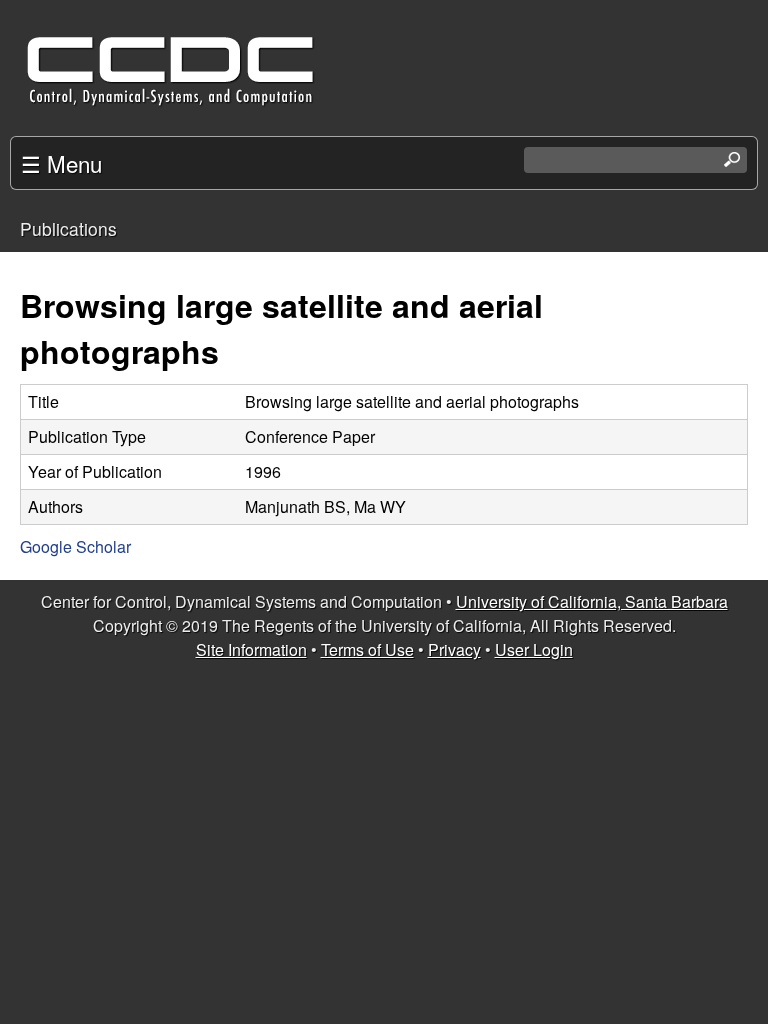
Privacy (454, 649)
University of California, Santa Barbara (592, 601)
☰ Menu (61, 163)
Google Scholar (75, 546)
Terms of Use (367, 649)
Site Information (251, 649)
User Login (534, 649)
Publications (68, 228)
